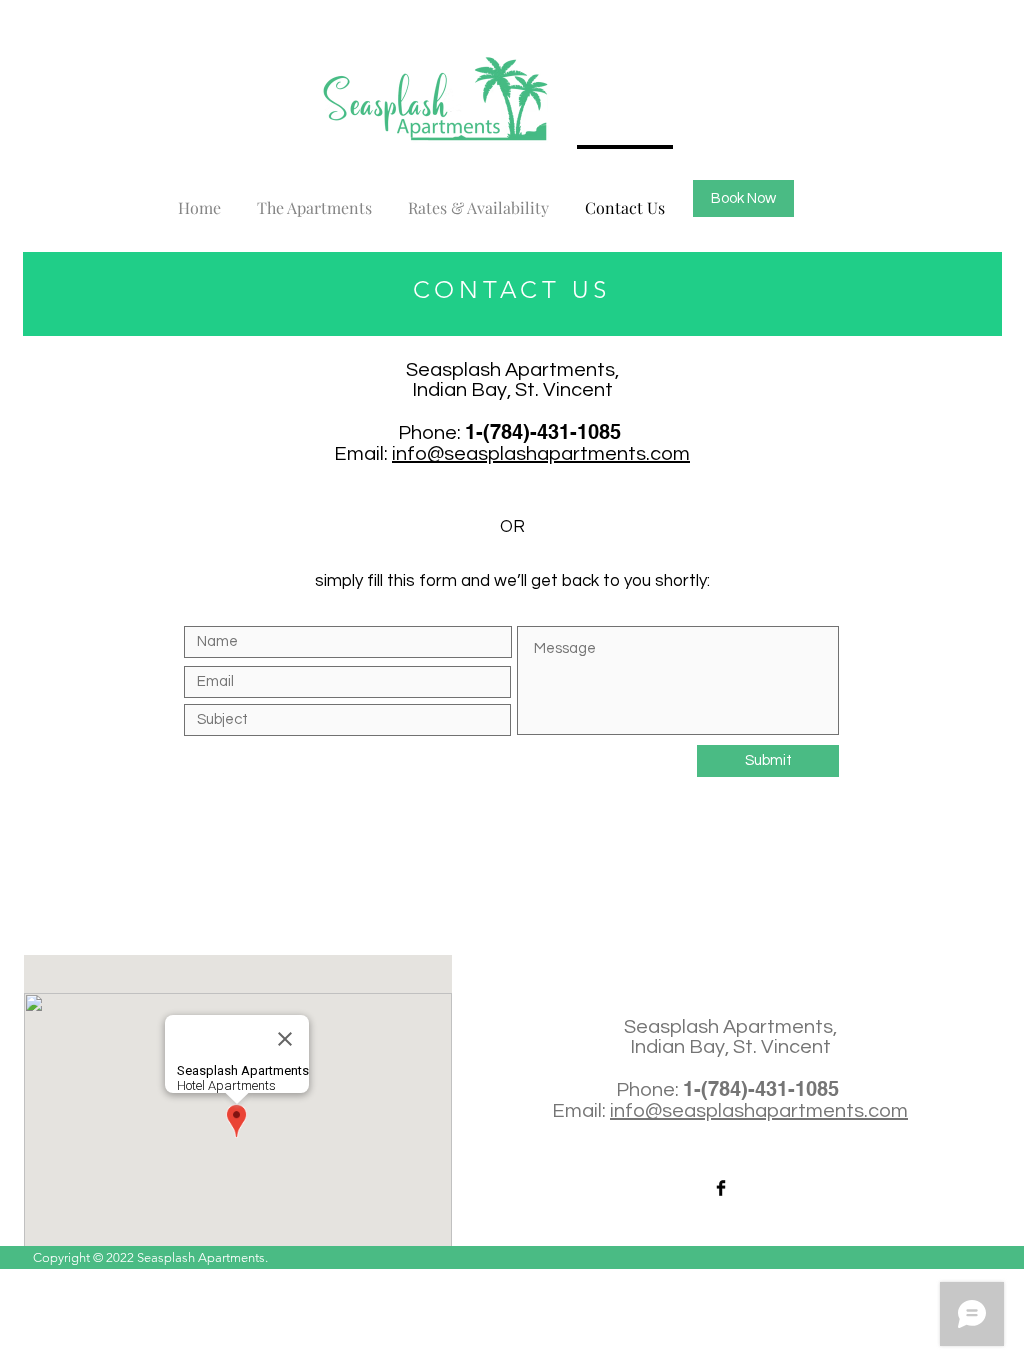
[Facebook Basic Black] (721, 1188)
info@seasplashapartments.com (541, 454)
